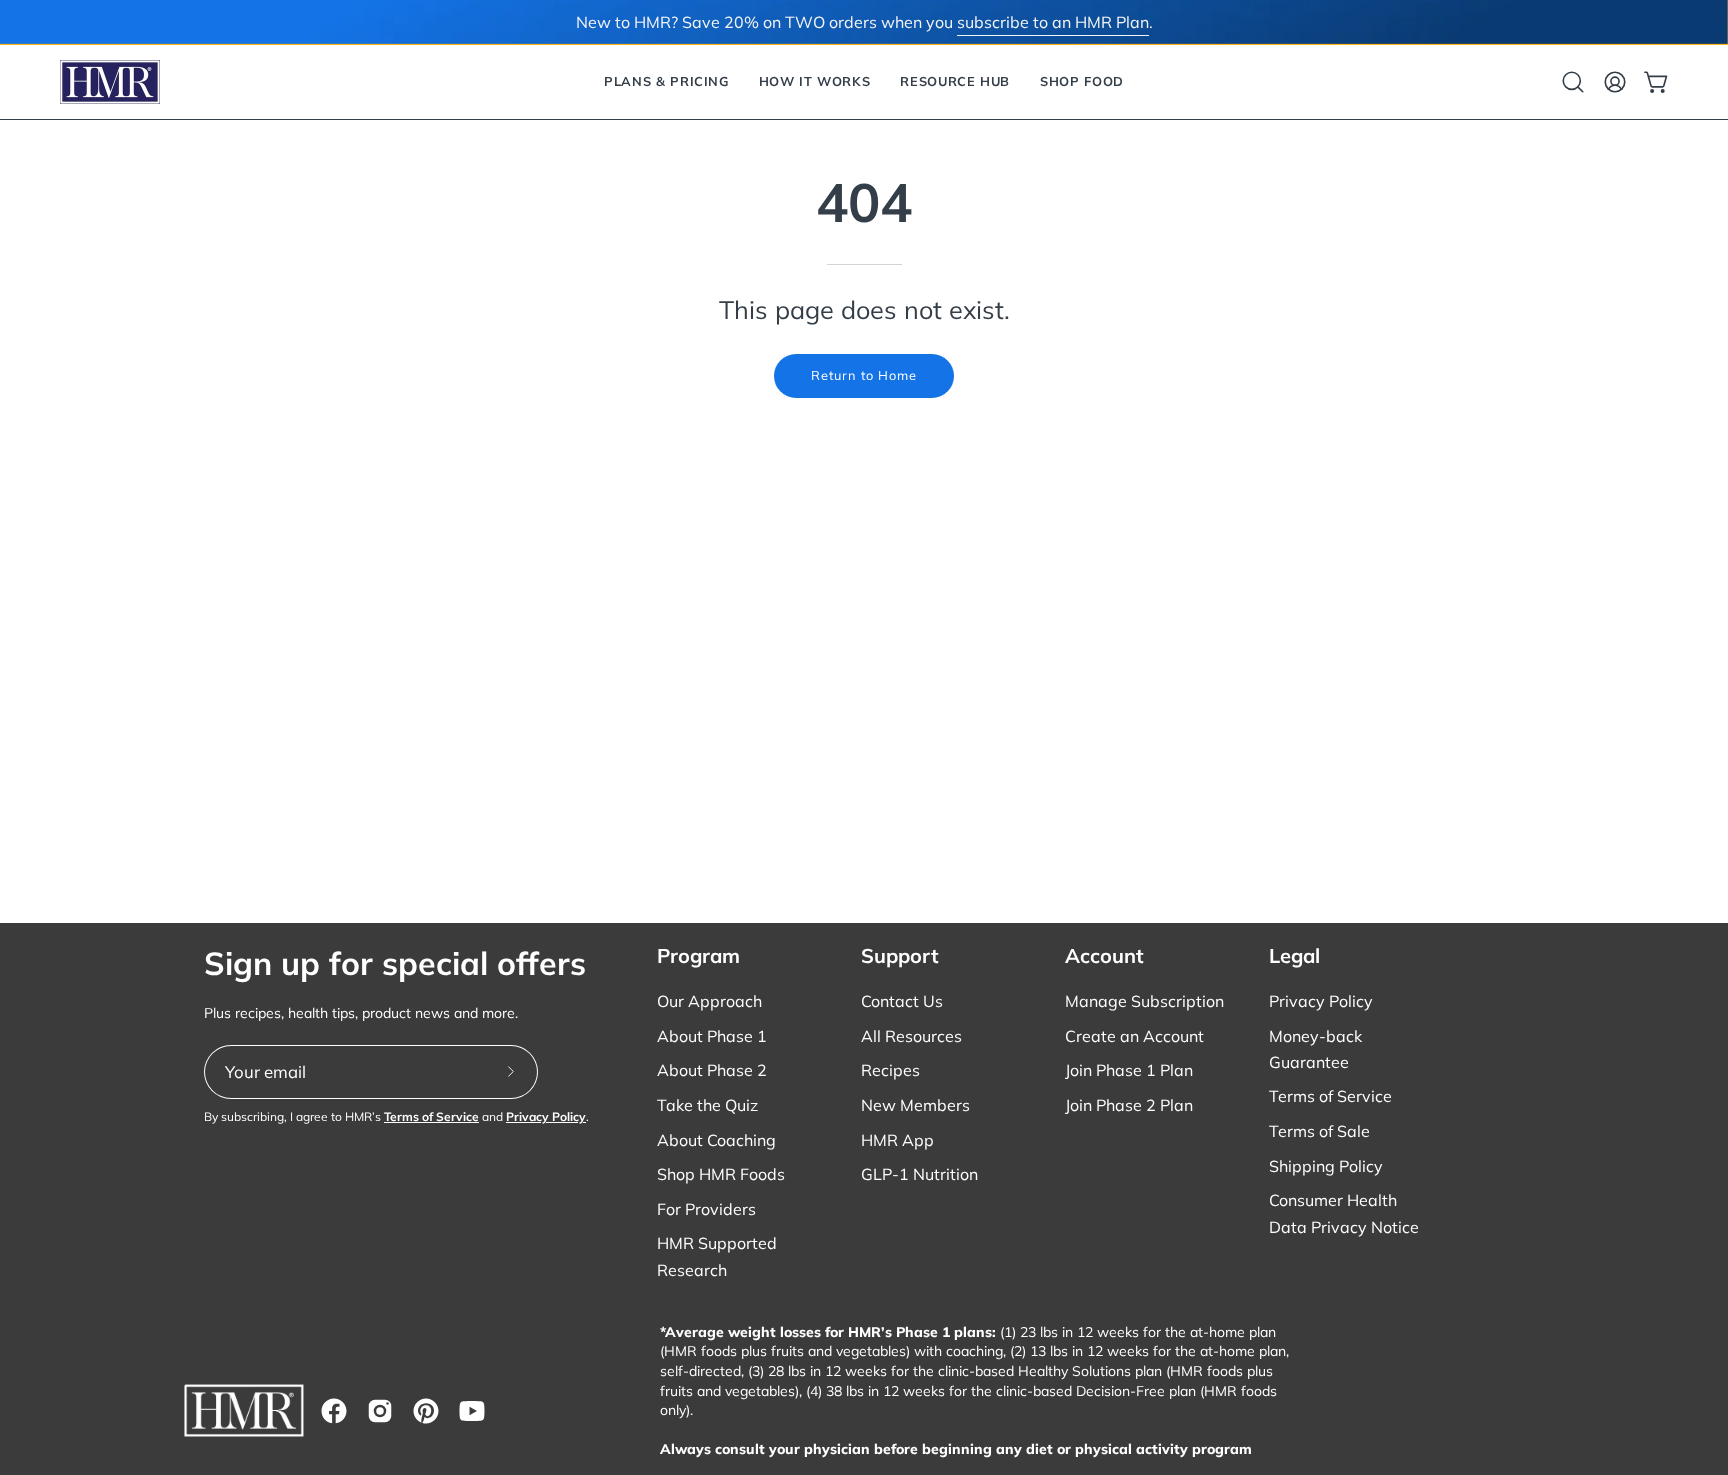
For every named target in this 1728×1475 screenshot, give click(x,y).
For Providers (706, 1209)
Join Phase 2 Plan (1129, 1105)
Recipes (890, 1070)
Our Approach (709, 1001)
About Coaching (716, 1140)
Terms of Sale (1319, 1131)
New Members (915, 1105)
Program (698, 955)
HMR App (897, 1140)
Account (1104, 955)
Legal (1294, 955)
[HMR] (110, 82)
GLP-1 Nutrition (919, 1174)
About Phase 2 (712, 1070)
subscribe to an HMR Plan (1053, 22)
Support (900, 955)
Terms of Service (431, 1116)
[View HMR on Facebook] (334, 1411)
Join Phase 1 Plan (1129, 1070)
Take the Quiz (707, 1105)
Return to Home (863, 375)
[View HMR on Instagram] (380, 1411)
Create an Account (1134, 1036)
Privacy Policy (546, 1116)
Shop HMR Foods (721, 1174)
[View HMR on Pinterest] (426, 1411)
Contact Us (902, 1001)
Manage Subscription (1144, 1001)
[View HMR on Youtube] (472, 1411)
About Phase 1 (712, 1036)
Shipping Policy (1326, 1166)
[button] (666, 82)
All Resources (911, 1036)
